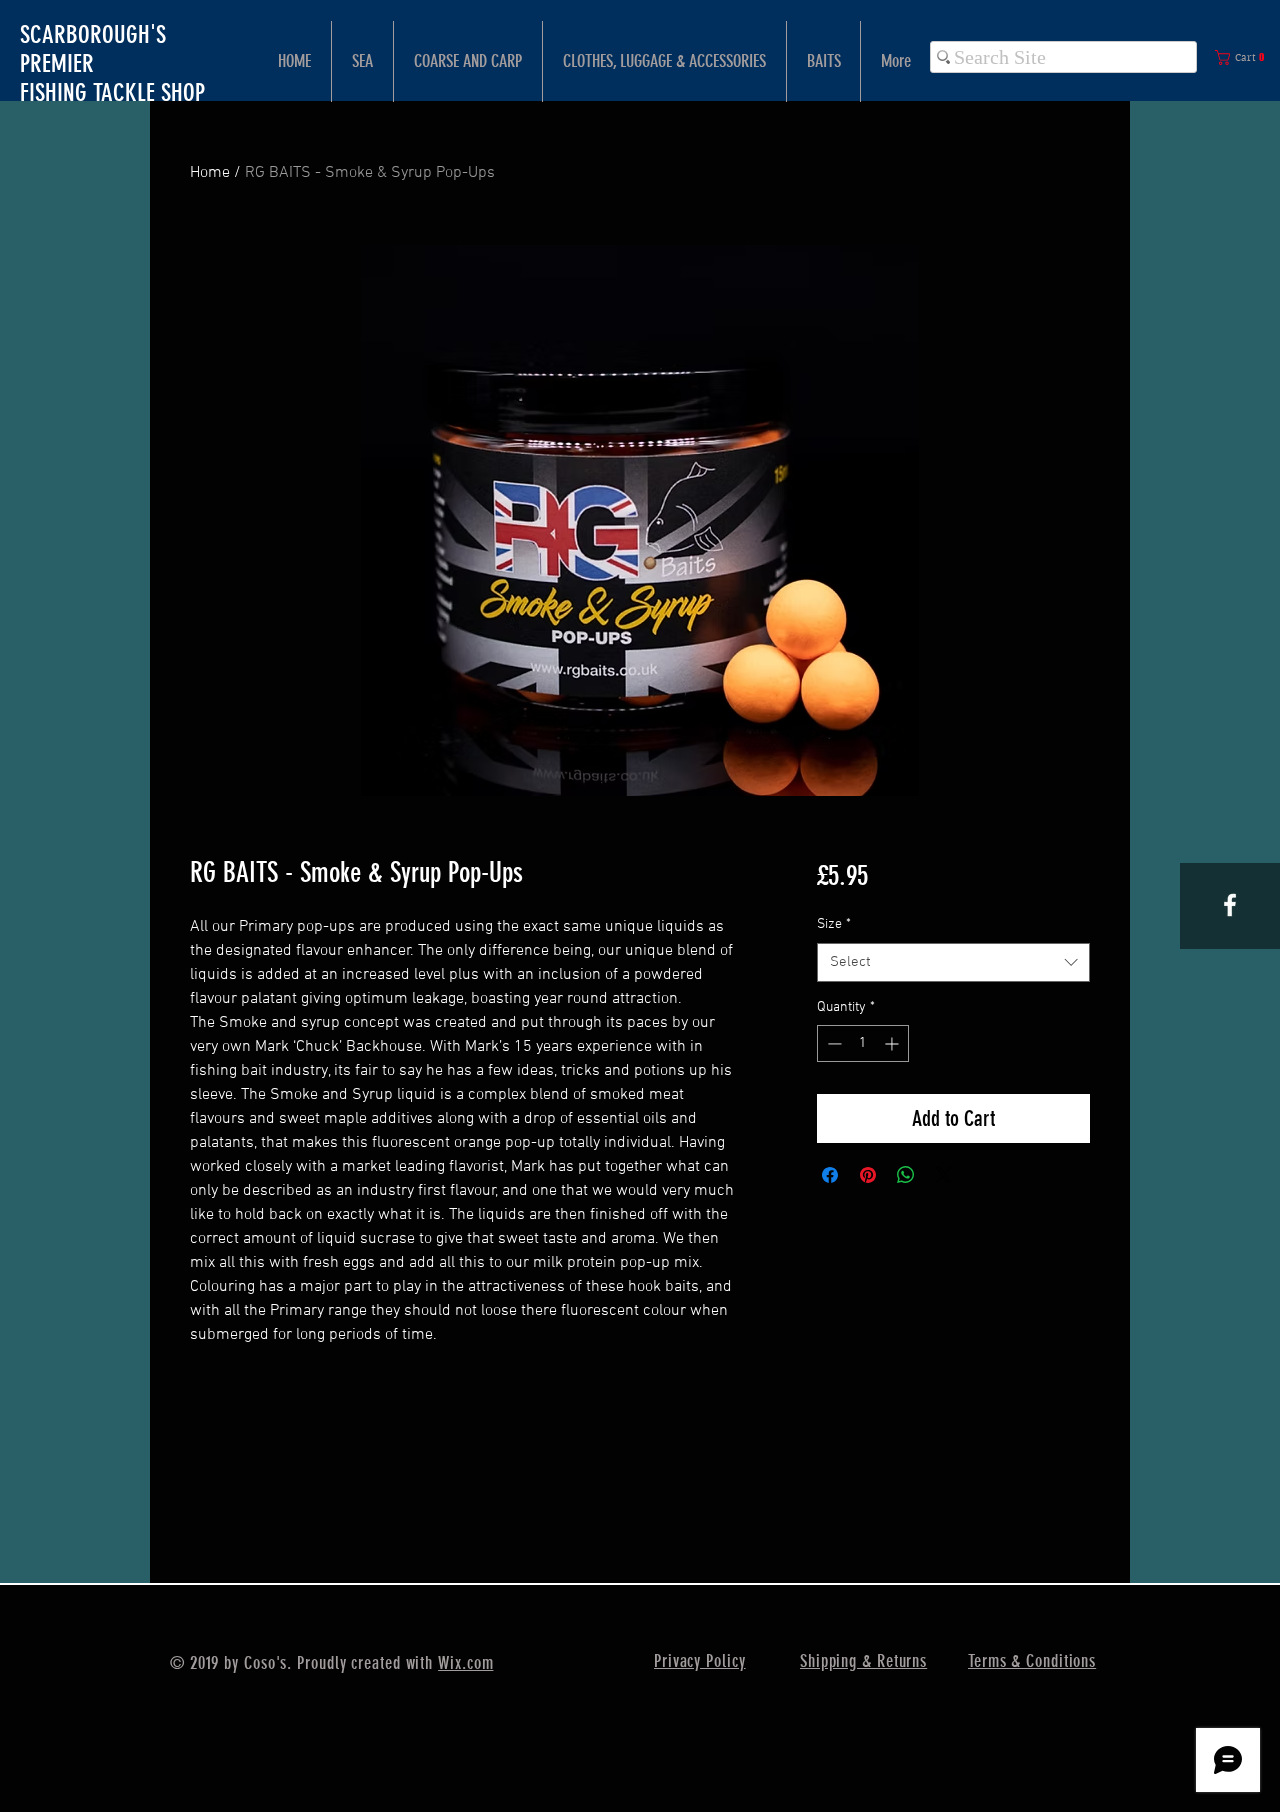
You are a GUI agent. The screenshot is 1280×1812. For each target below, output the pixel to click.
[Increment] (893, 1043)
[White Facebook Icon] (1230, 905)
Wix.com (465, 1663)
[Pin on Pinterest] (868, 1175)
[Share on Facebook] (830, 1175)
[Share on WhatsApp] (906, 1175)
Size (834, 924)
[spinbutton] (863, 1043)
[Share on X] (944, 1175)
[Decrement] (832, 1043)
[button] (1244, 57)
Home (210, 173)
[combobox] (953, 962)
